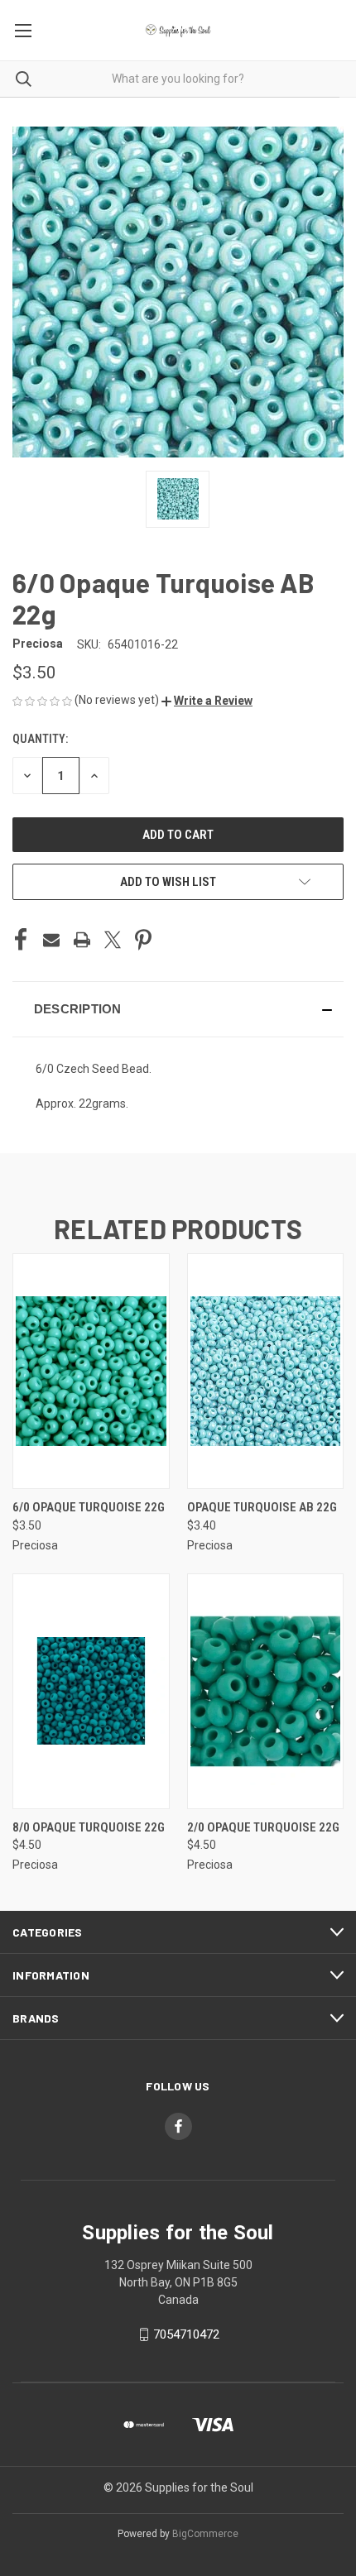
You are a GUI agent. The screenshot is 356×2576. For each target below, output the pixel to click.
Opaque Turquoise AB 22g (262, 1507)
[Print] (82, 940)
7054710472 (186, 2334)
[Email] (51, 940)
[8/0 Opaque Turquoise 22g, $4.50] (91, 1691)
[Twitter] (113, 940)
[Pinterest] (143, 940)
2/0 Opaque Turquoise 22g (263, 1827)
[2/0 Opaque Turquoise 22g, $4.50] (266, 1691)
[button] (207, 701)
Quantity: (40, 739)
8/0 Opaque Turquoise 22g (89, 1827)
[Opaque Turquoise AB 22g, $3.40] (266, 1371)
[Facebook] (21, 940)
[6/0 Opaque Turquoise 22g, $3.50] (91, 1371)
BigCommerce (205, 2534)
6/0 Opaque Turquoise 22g (89, 1507)
